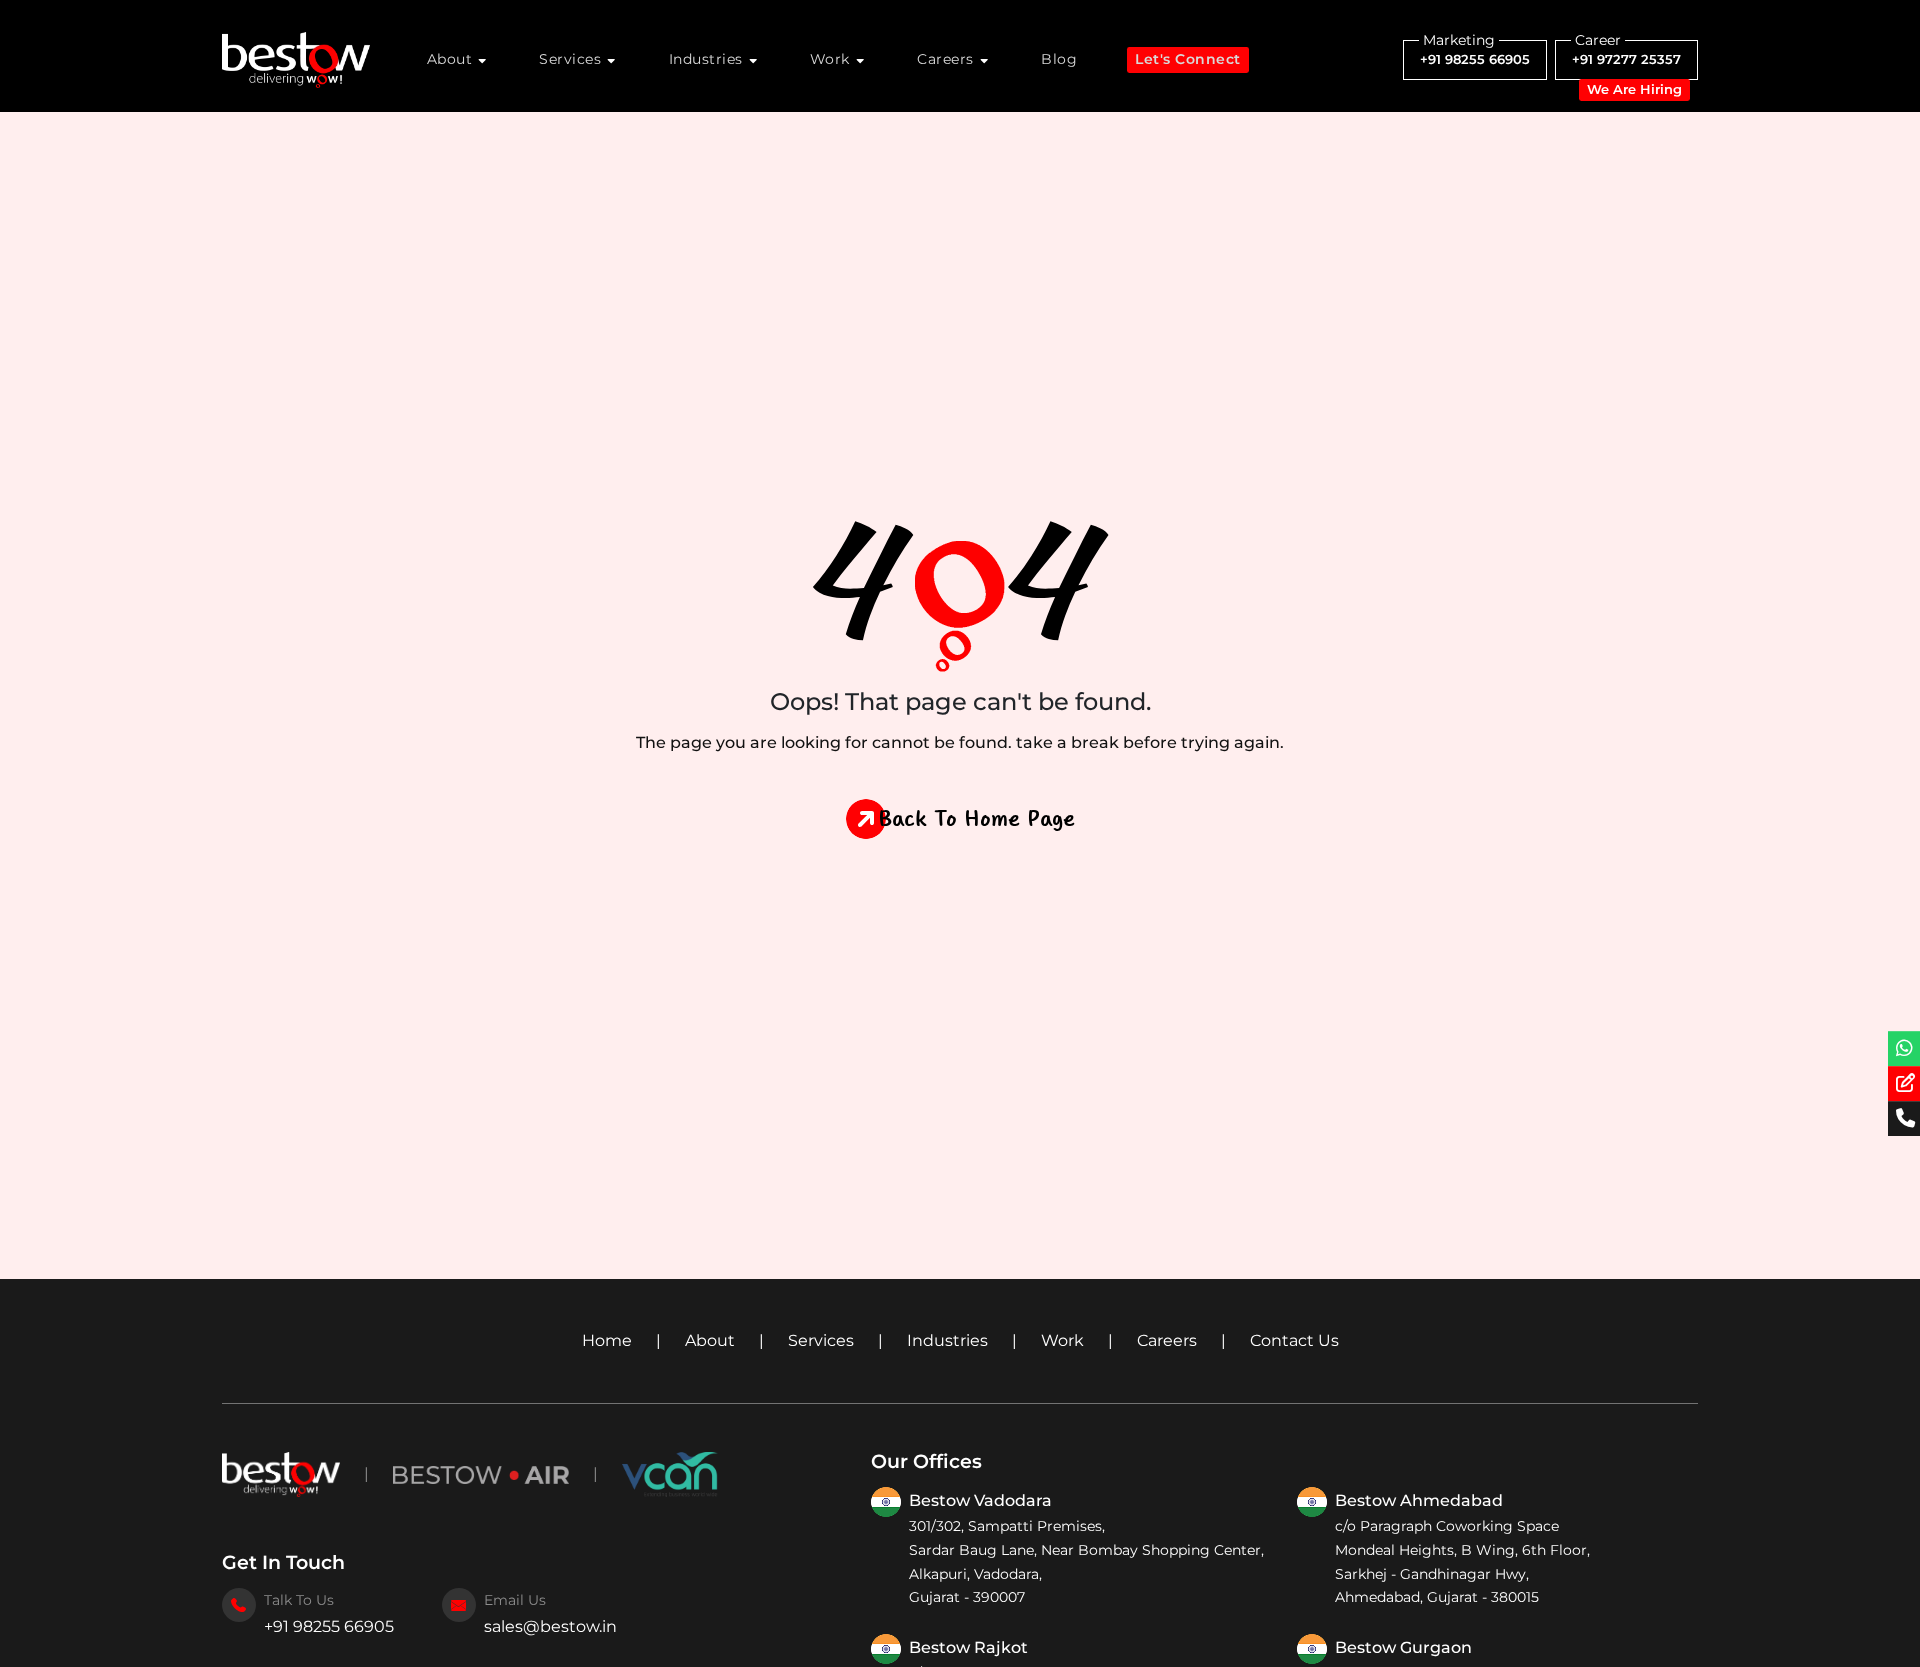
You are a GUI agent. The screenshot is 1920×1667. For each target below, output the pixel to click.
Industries (708, 59)
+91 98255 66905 (1475, 59)
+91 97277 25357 (1626, 59)
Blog (1059, 59)
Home (607, 1340)
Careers (1167, 1340)
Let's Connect (1188, 59)
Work (832, 59)
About (710, 1340)
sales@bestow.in (550, 1626)
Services (821, 1340)
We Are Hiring (1634, 89)
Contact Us (1294, 1340)
